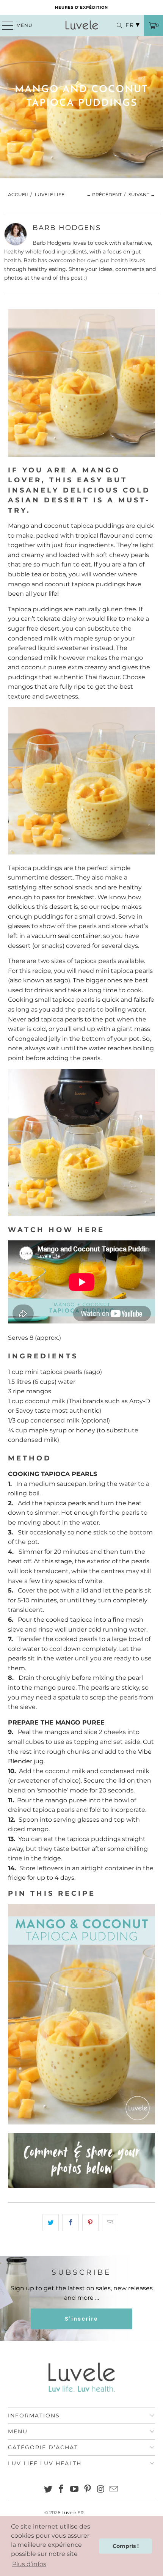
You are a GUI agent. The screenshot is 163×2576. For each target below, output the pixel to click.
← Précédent (104, 194)
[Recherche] (116, 25)
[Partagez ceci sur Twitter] (51, 2223)
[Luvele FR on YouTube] (75, 2490)
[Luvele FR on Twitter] (48, 2490)
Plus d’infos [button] (29, 2564)
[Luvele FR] (82, 25)
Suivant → (142, 194)
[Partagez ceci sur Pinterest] (90, 2223)
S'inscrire (81, 2319)
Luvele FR (73, 2512)
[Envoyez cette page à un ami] (110, 2223)
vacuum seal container (66, 936)
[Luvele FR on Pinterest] (88, 2490)
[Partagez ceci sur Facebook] (70, 2223)
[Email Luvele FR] (114, 2490)
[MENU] (4, 25)
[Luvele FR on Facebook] (61, 2490)
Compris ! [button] (126, 2546)
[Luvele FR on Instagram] (101, 2490)
